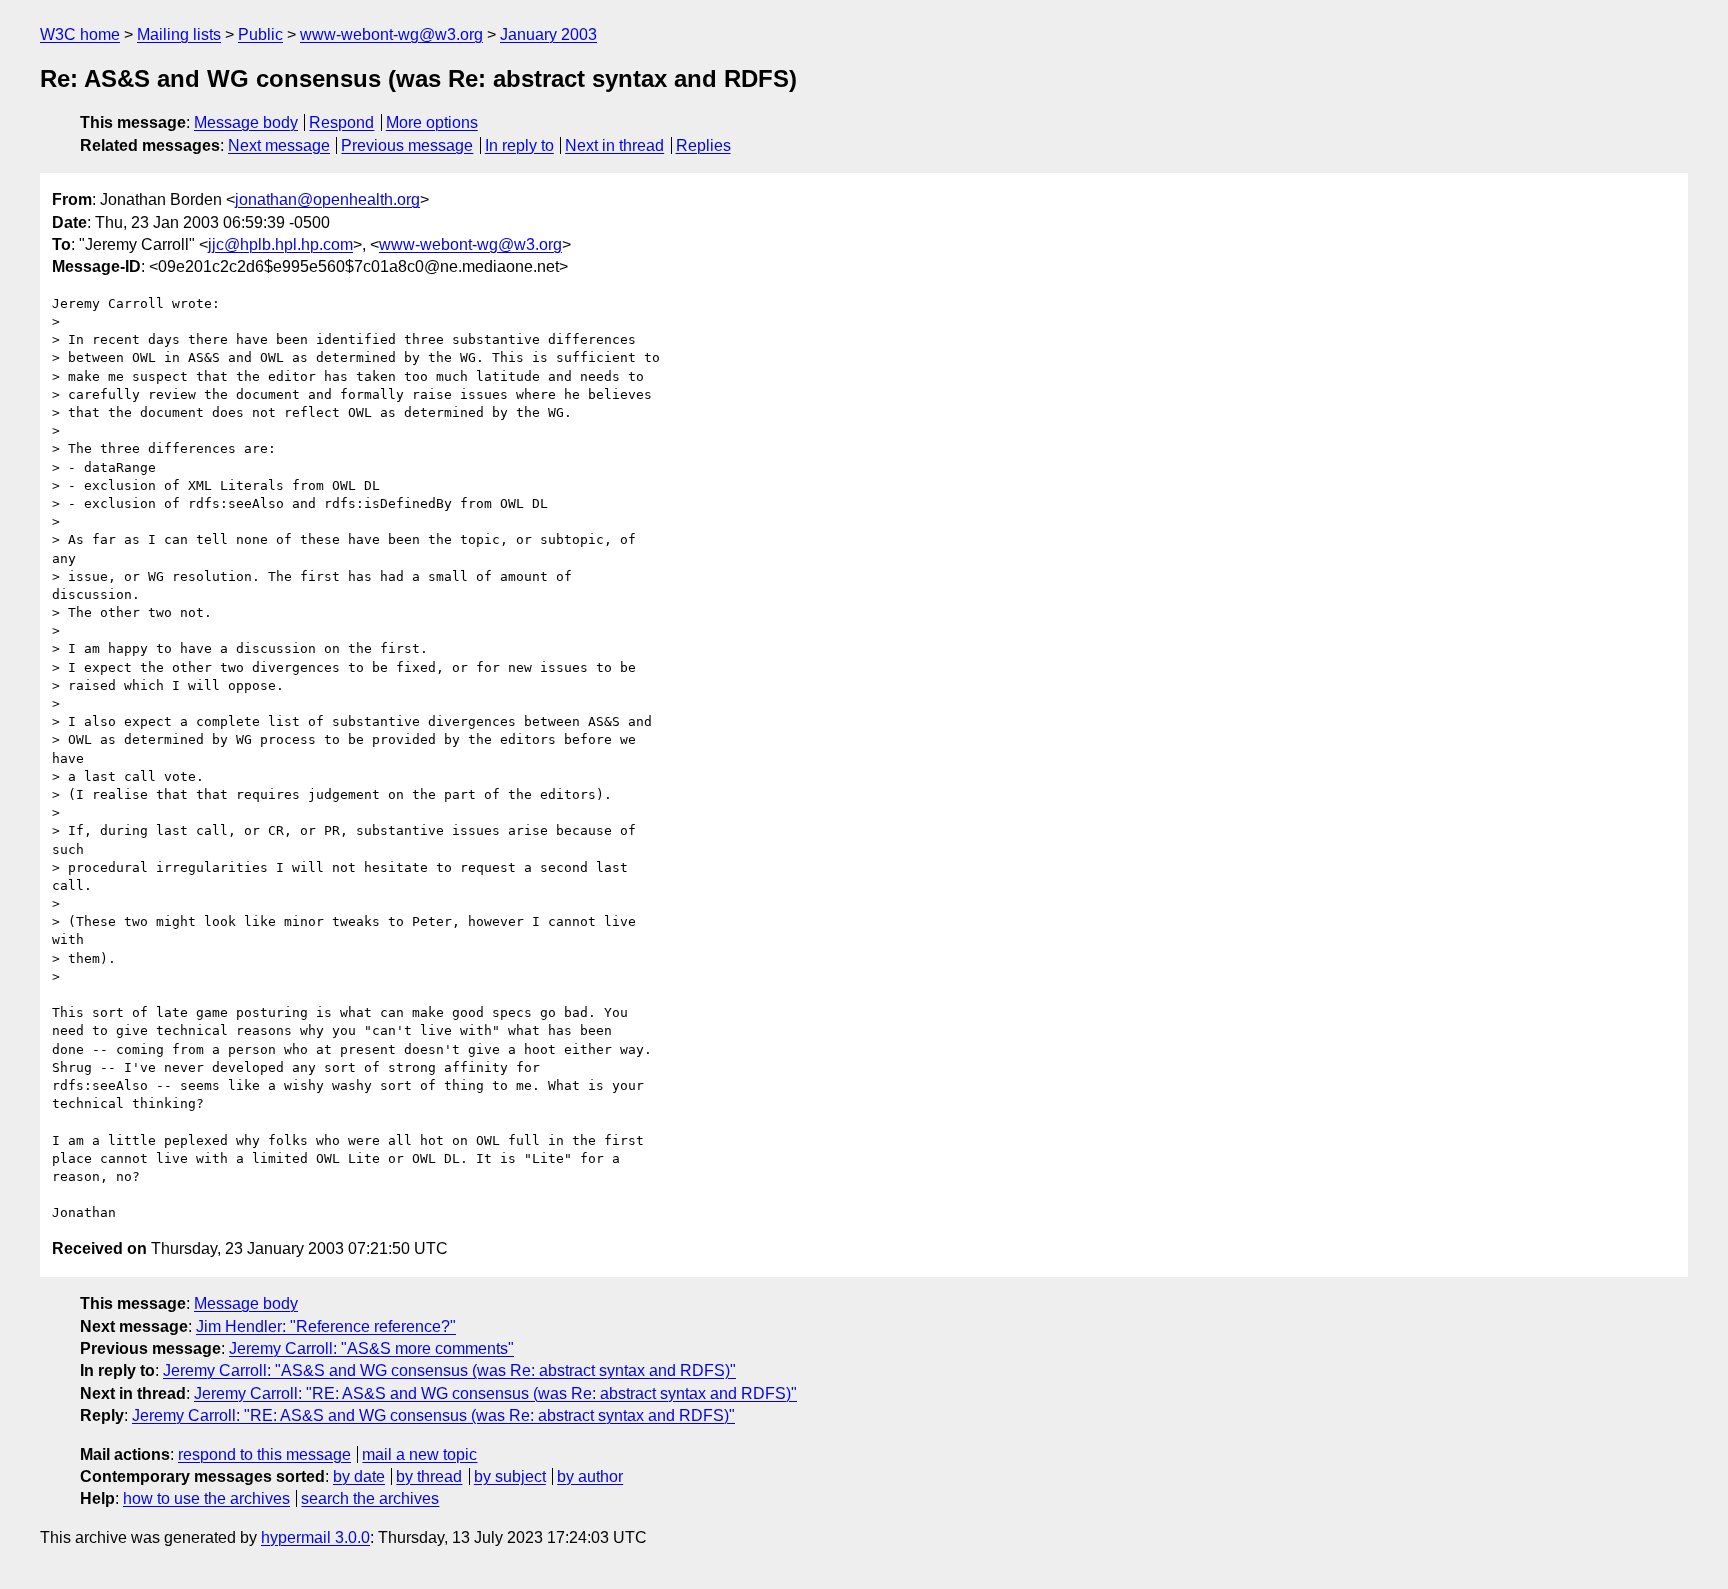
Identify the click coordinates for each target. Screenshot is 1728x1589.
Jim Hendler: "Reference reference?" (326, 1326)
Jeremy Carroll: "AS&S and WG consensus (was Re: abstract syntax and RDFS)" (449, 1370)
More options (432, 122)
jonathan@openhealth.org (327, 199)
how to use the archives (206, 1498)
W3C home (80, 34)
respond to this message (264, 1454)
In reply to (519, 145)
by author (590, 1476)
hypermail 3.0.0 (315, 1537)
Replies (703, 145)
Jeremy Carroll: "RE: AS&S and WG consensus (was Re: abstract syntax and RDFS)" (495, 1393)
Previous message (407, 145)
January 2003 (548, 34)
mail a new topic (419, 1454)
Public (260, 34)
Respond (341, 122)
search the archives (370, 1498)
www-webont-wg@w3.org (391, 34)
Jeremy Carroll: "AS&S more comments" (371, 1348)
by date (359, 1476)
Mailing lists (179, 34)
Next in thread (614, 145)
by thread (429, 1476)
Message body (246, 122)
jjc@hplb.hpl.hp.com (280, 244)
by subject (510, 1476)
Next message (279, 145)
